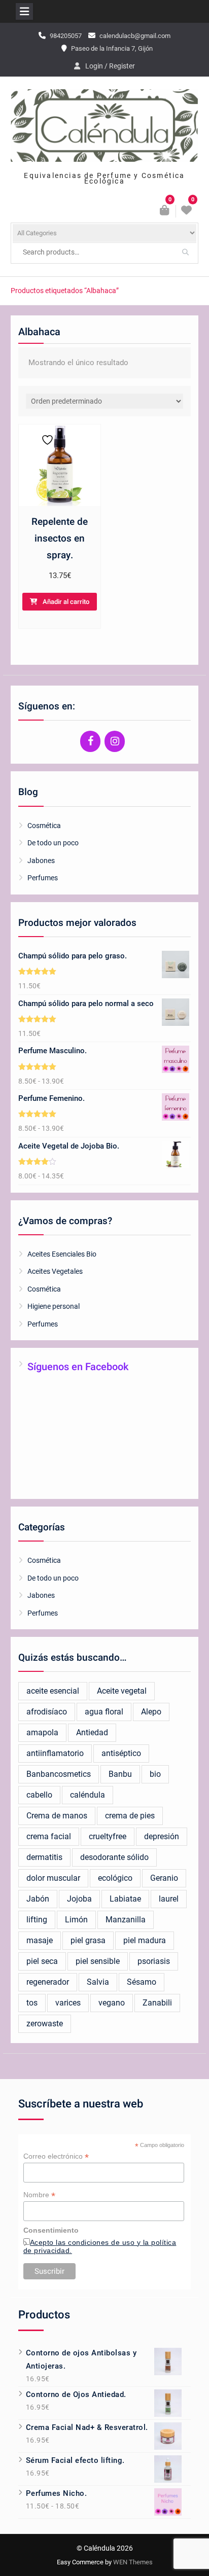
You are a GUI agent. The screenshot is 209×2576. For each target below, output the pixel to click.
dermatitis (44, 1857)
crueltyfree (108, 1836)
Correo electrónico (56, 2156)
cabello (39, 1795)
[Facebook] (90, 741)
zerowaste (45, 2024)
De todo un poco (53, 843)
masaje (40, 1940)
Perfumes (43, 878)
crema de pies (130, 1816)
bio (155, 1774)
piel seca (42, 1961)
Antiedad (92, 1732)
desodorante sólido (114, 1857)
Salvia (98, 1982)
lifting (37, 1920)
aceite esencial (53, 1691)
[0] (187, 211)
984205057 (66, 36)
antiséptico (121, 1753)
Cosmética (44, 826)
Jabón (38, 1899)
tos (32, 2003)
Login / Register (110, 66)
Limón (76, 1920)
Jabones (41, 861)
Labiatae (125, 1899)
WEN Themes (133, 2562)
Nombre (39, 2195)
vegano (112, 2003)
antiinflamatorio (55, 1753)
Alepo (151, 1712)
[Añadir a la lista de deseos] (44, 440)
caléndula (88, 1795)
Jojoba (79, 1899)
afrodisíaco (47, 1712)
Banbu (120, 1774)
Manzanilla (126, 1920)
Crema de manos (57, 1816)
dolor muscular (53, 1878)
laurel (169, 1899)
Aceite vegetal (122, 1691)
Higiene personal (54, 1306)
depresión (162, 1836)
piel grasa (88, 1940)
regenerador (48, 1982)
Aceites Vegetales (55, 1271)
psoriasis (154, 1961)
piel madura (145, 1940)
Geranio (164, 1878)
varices (68, 2003)
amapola (42, 1732)
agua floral (104, 1712)
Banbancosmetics (59, 1774)
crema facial (49, 1836)
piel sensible (98, 1961)
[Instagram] (115, 741)
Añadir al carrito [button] (66, 602)
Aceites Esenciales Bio (62, 1254)
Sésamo (142, 1982)
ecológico (115, 1878)
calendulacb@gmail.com (135, 36)
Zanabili (157, 2003)
